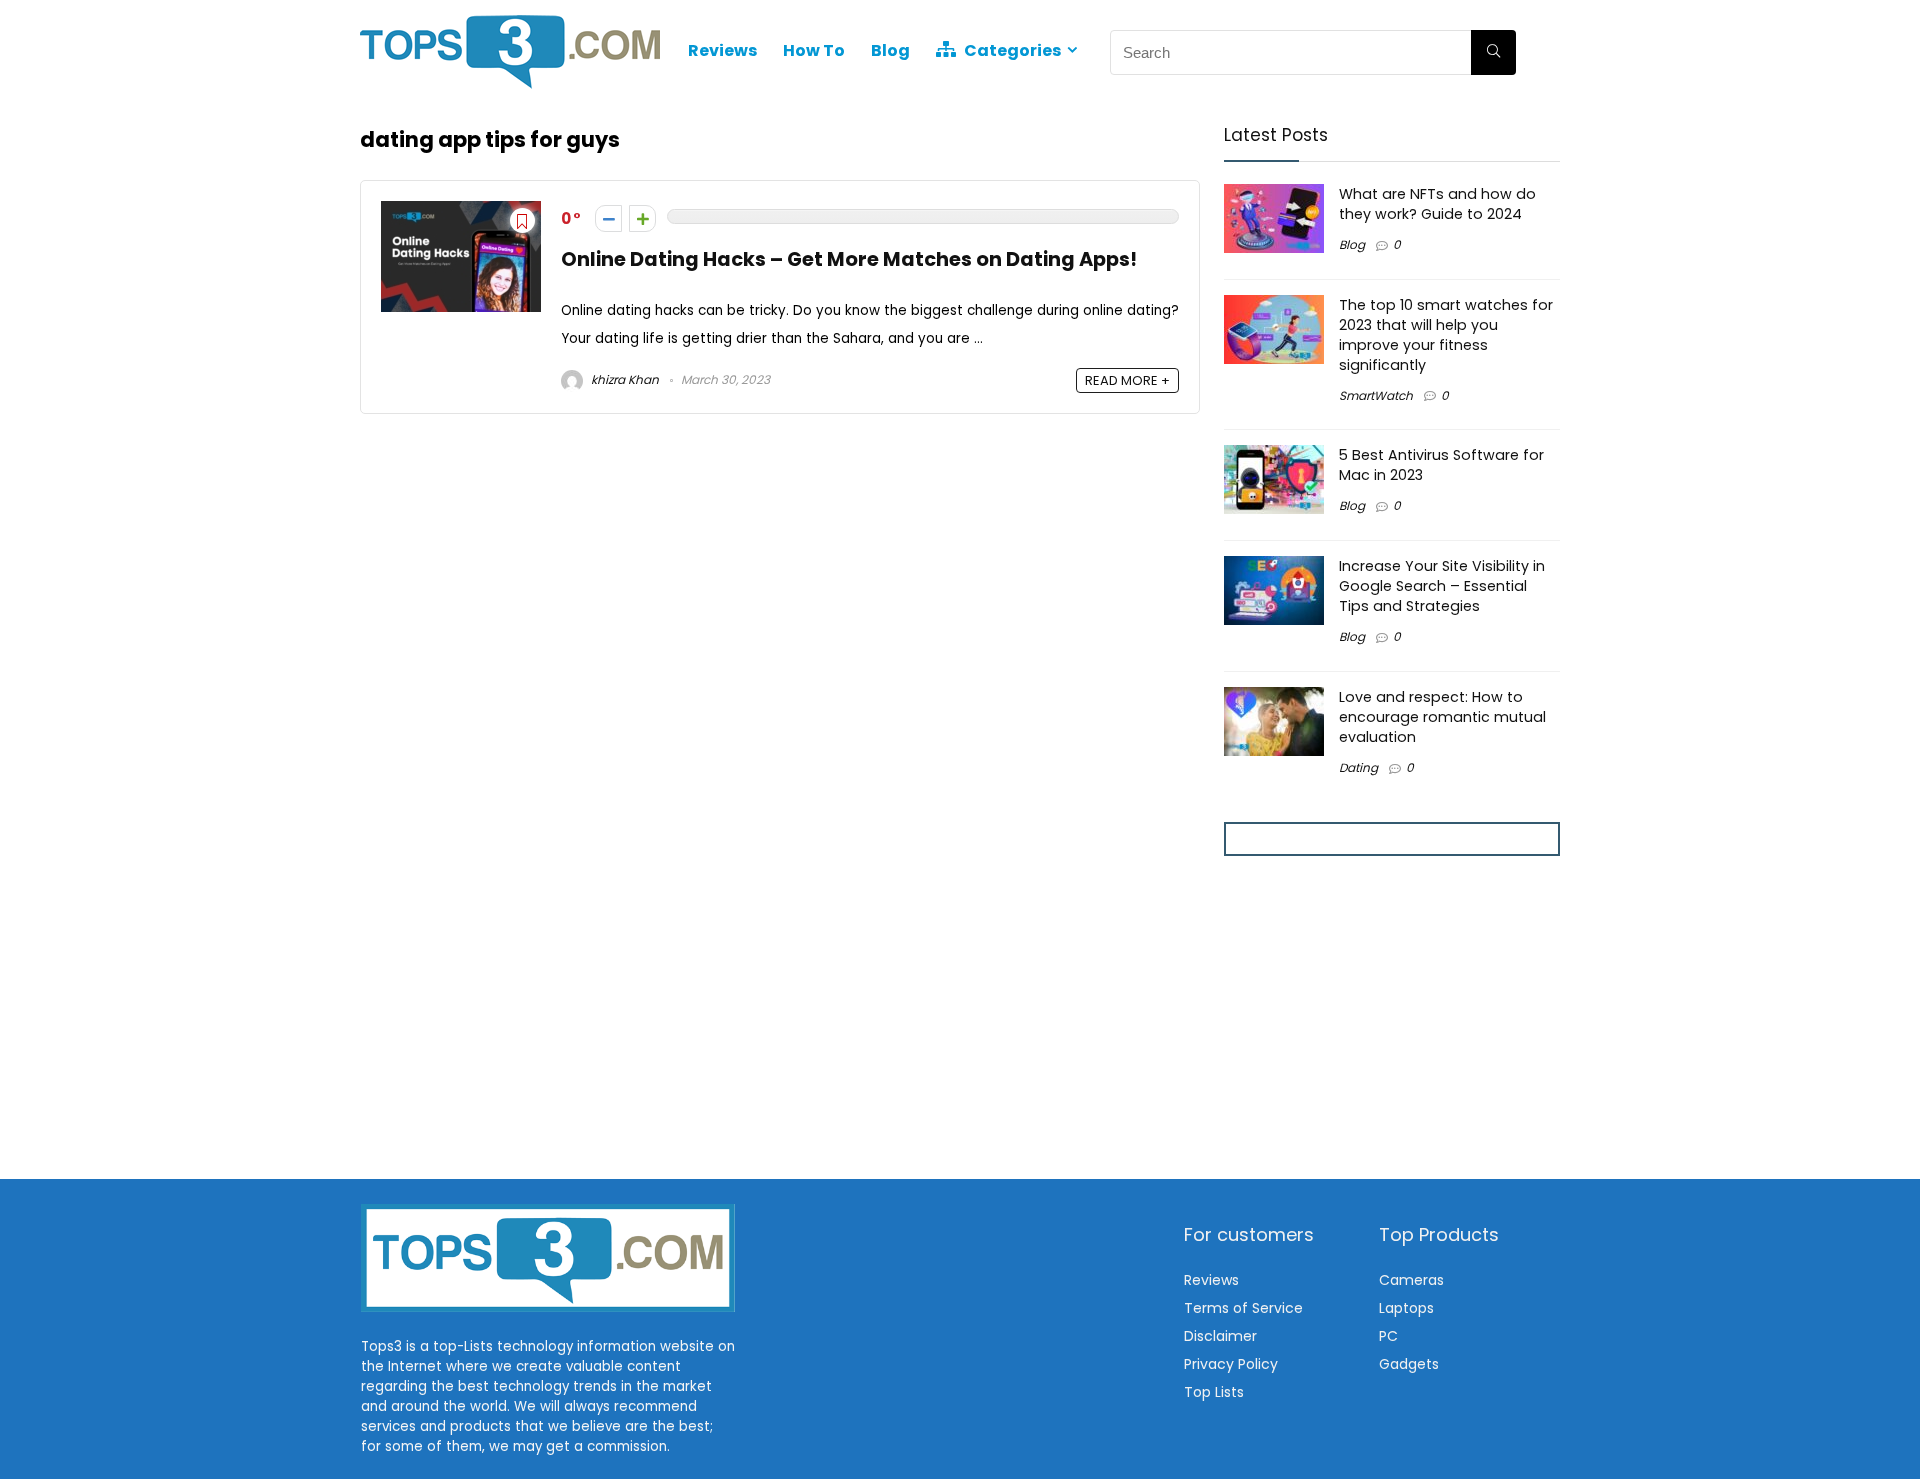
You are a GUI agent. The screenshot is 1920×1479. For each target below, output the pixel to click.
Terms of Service (1243, 1308)
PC (1388, 1336)
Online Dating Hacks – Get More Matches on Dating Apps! (849, 259)
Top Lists (1214, 1392)
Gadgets (1409, 1364)
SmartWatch (1376, 395)
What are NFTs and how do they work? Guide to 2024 (1437, 204)
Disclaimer (1220, 1336)
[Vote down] (608, 218)
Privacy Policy (1231, 1364)
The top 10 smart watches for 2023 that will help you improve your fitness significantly (1446, 335)
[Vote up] (642, 218)
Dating (1358, 767)
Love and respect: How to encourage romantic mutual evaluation (1442, 717)
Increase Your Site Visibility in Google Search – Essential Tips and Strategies (1442, 586)
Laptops (1406, 1308)
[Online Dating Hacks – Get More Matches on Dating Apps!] (461, 212)
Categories (1011, 50)
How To (814, 50)
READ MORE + (1127, 380)
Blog (890, 50)
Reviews (722, 50)
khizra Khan (623, 379)
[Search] (1493, 52)
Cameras (1411, 1280)
